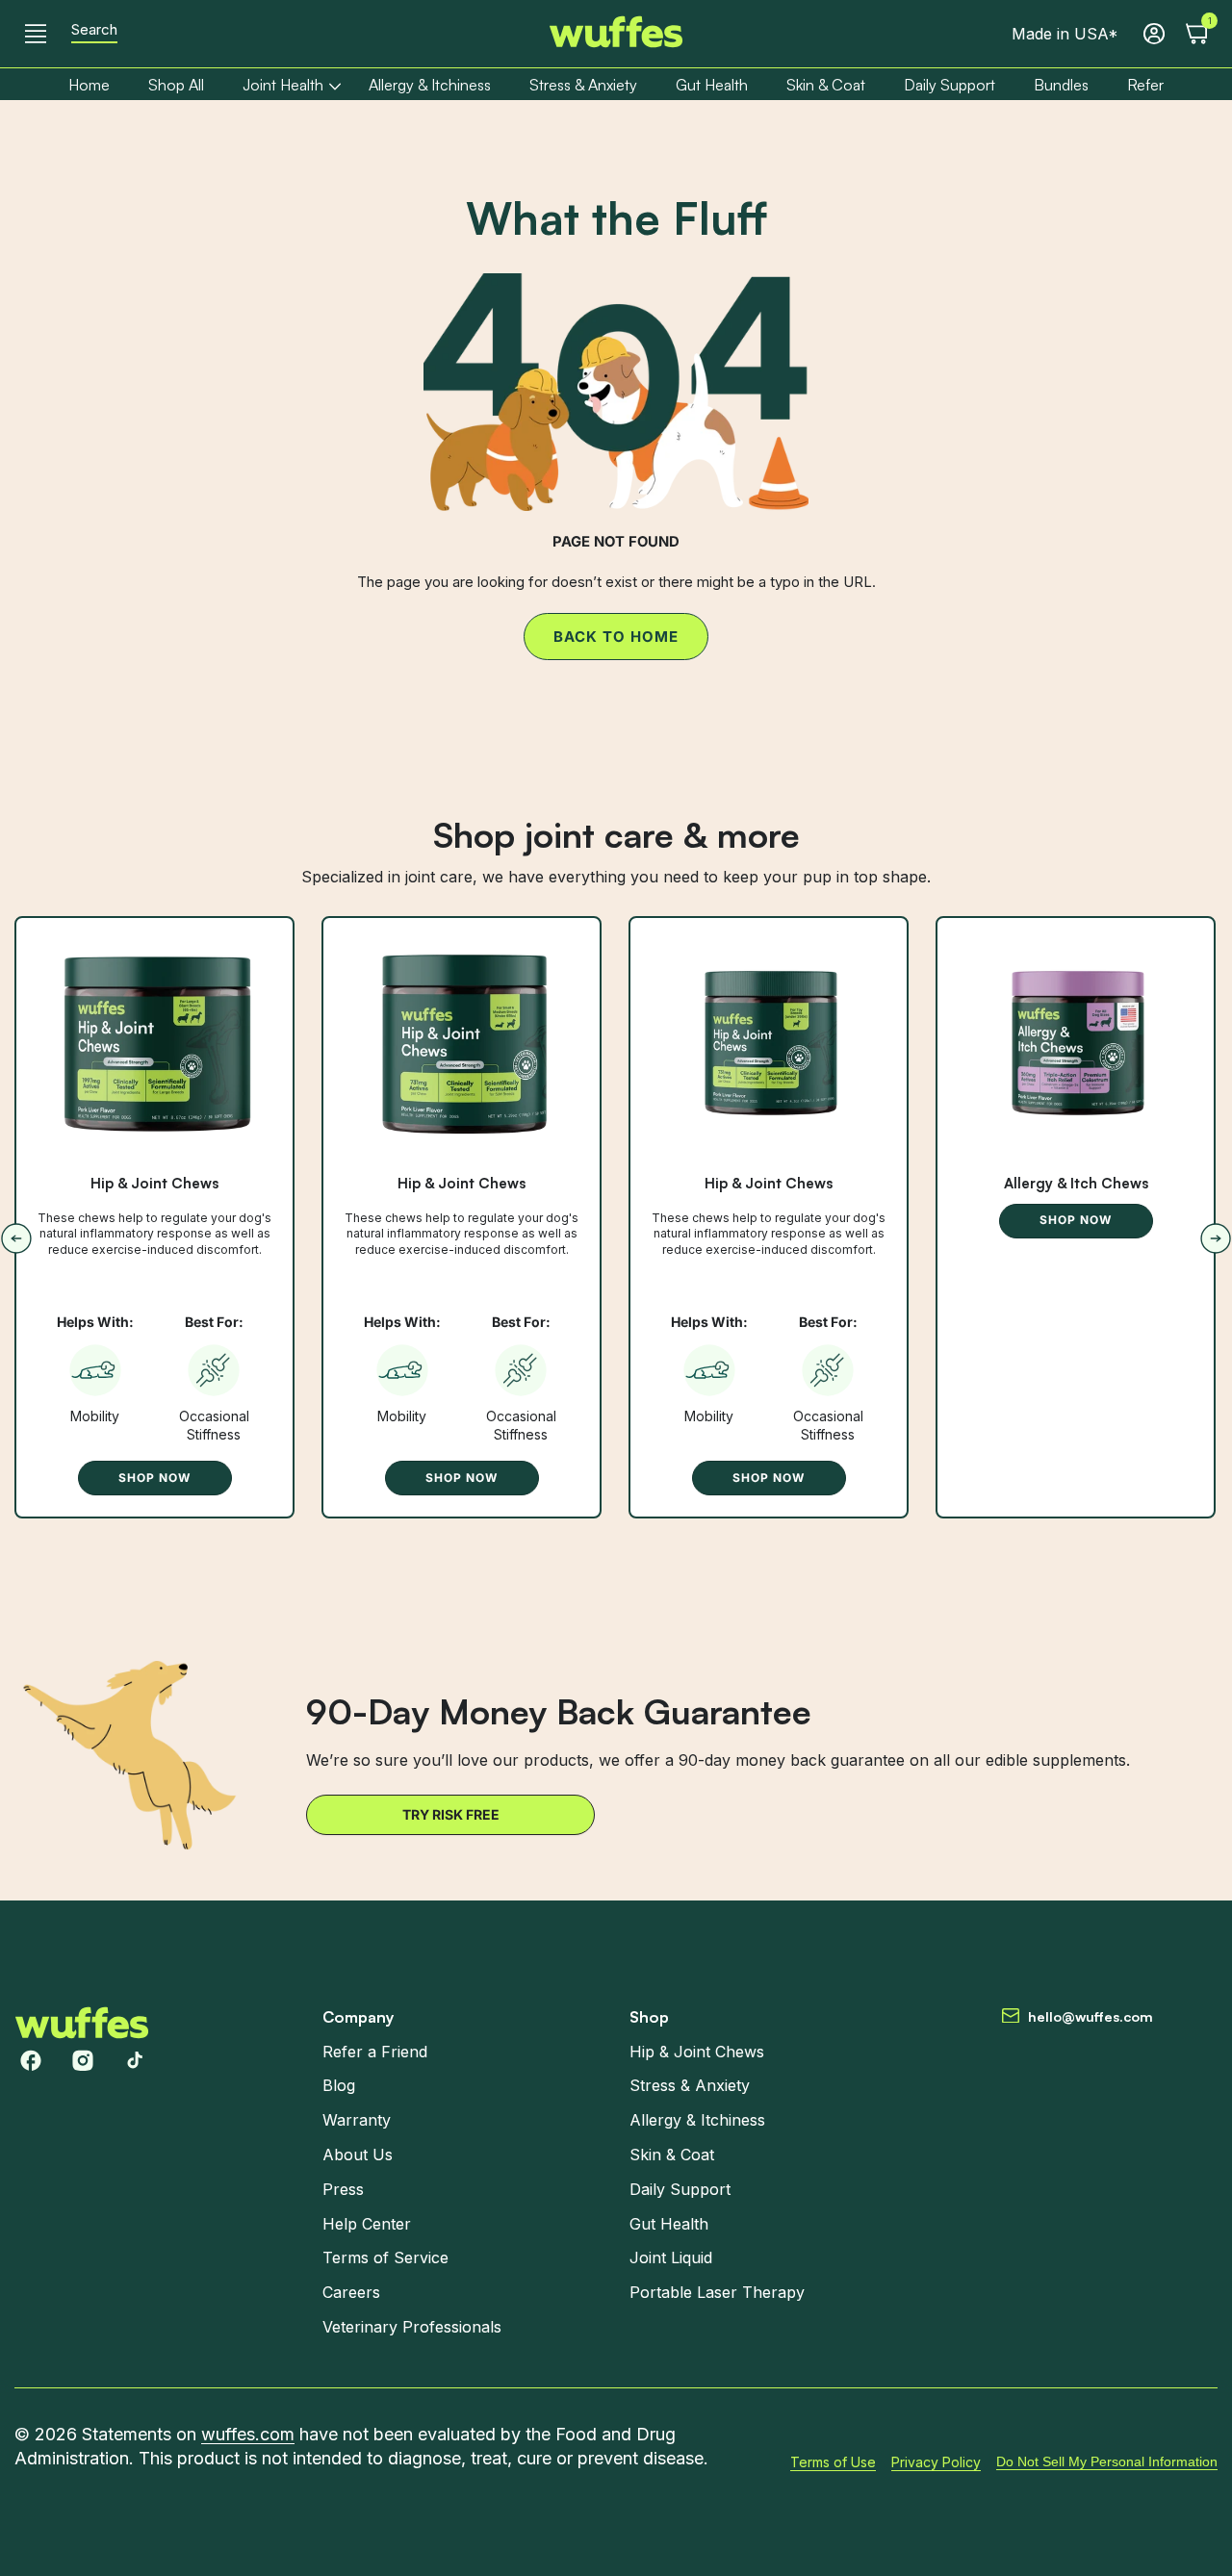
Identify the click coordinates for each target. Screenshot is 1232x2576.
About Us (358, 2155)
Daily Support (680, 2189)
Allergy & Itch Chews (1076, 1184)
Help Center (367, 2223)
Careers (351, 2292)
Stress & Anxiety (690, 2085)
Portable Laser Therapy (717, 2292)
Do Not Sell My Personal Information (1107, 2461)
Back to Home (616, 637)
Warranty (357, 2120)
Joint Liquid (671, 2257)
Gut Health (669, 2223)
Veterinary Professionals (412, 2327)
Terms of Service (385, 2257)
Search (94, 30)
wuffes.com (248, 2434)
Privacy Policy (936, 2461)
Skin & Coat (672, 2155)
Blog (339, 2085)
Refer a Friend (375, 2051)
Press (343, 2189)
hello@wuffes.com (1091, 2016)
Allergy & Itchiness (697, 2120)
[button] (36, 34)
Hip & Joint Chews (154, 1184)
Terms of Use (833, 2461)
